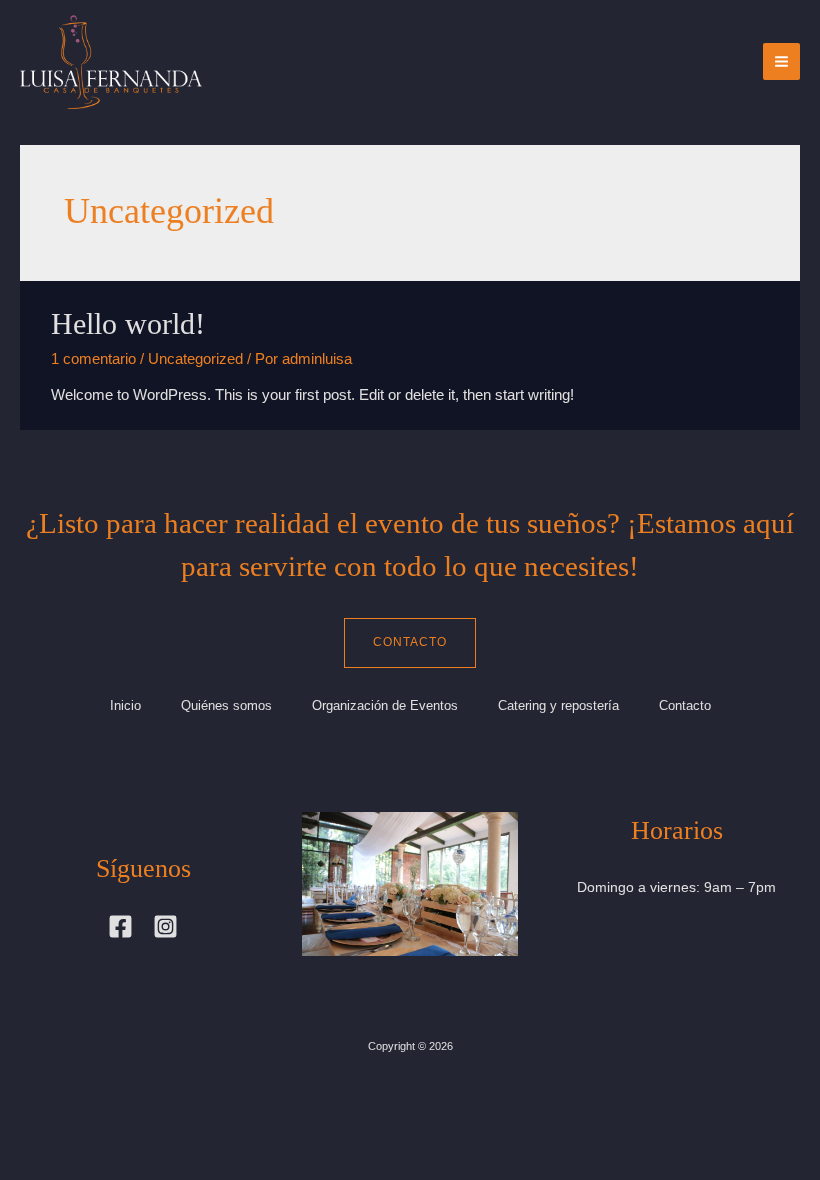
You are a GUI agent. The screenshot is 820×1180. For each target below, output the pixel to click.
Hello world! (128, 323)
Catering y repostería (558, 705)
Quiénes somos (226, 705)
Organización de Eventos (385, 705)
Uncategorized (195, 359)
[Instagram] (165, 926)
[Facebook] (120, 926)
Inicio (125, 705)
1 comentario (93, 359)
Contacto (410, 642)
